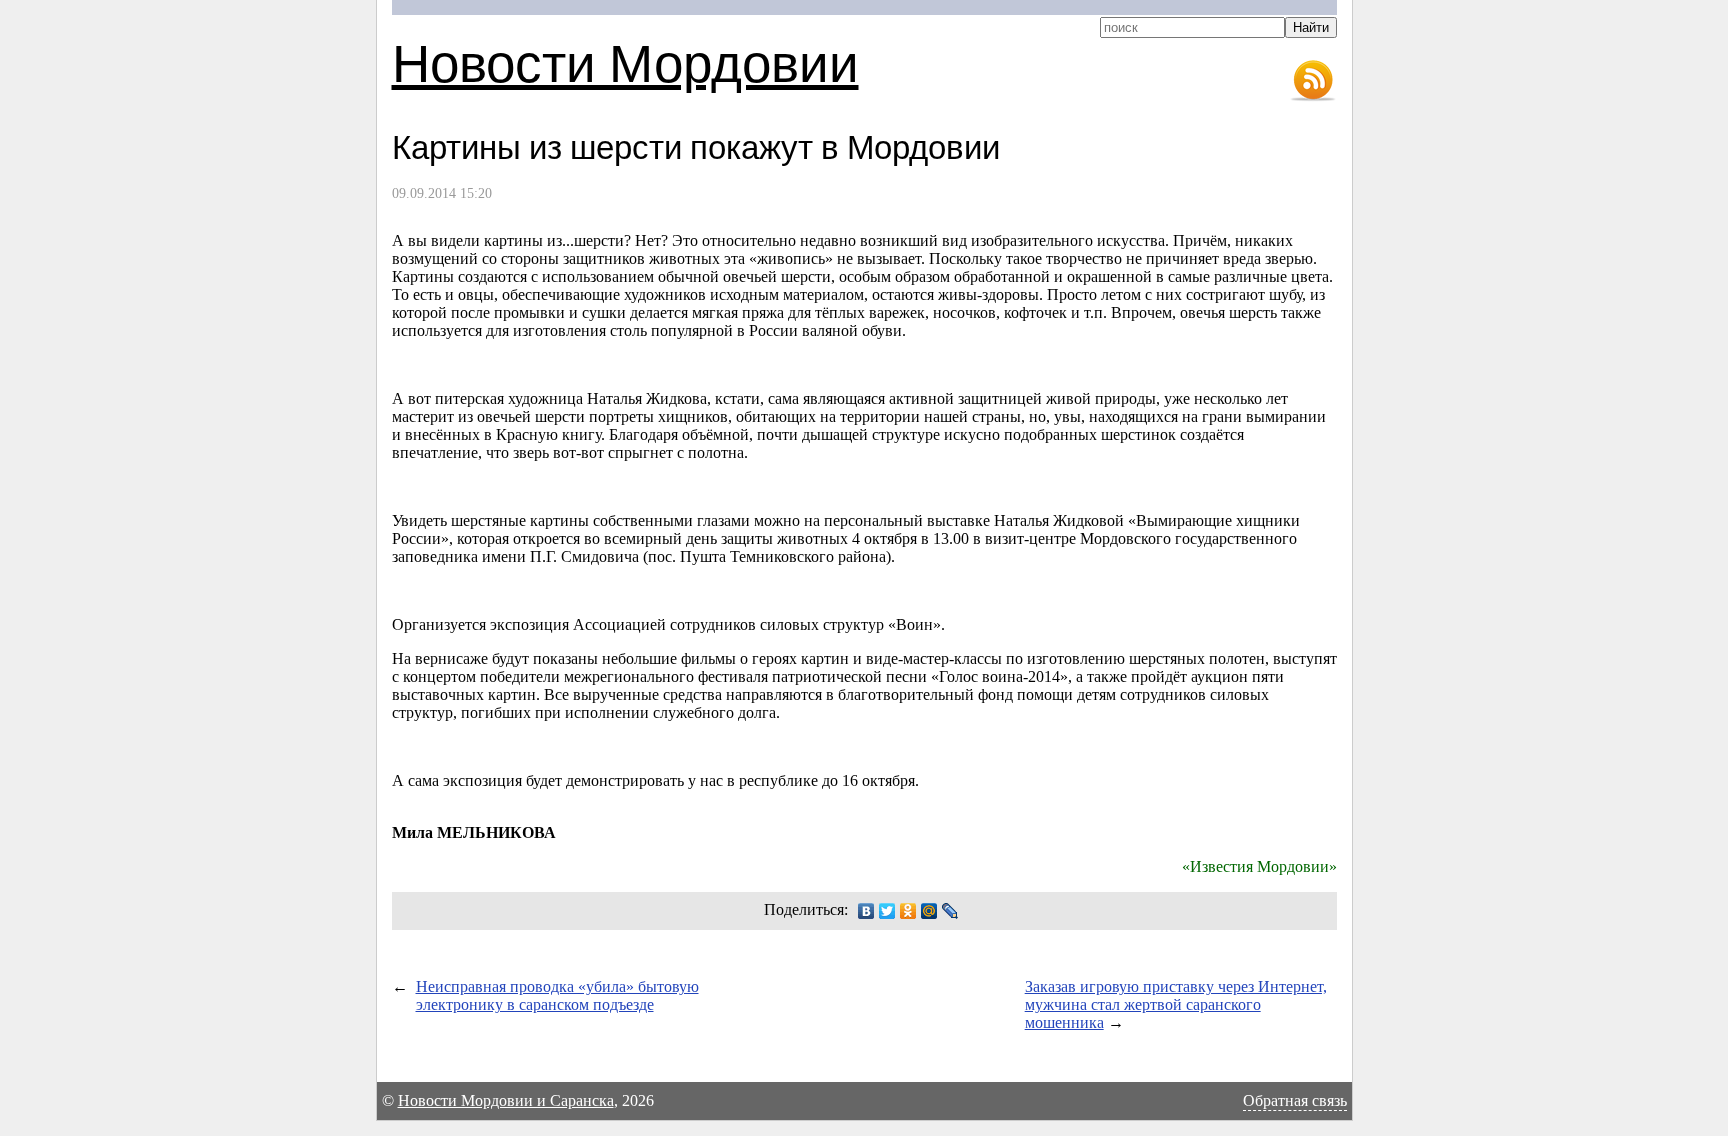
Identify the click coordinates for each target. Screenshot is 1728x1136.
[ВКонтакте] (866, 911)
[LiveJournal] (950, 911)
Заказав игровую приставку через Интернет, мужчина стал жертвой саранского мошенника (1176, 1004)
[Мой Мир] (929, 911)
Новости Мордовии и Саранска (506, 1100)
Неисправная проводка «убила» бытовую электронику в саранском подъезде (557, 995)
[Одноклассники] (908, 911)
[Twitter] (887, 911)
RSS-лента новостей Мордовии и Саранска (1313, 81)
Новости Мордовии (625, 61)
